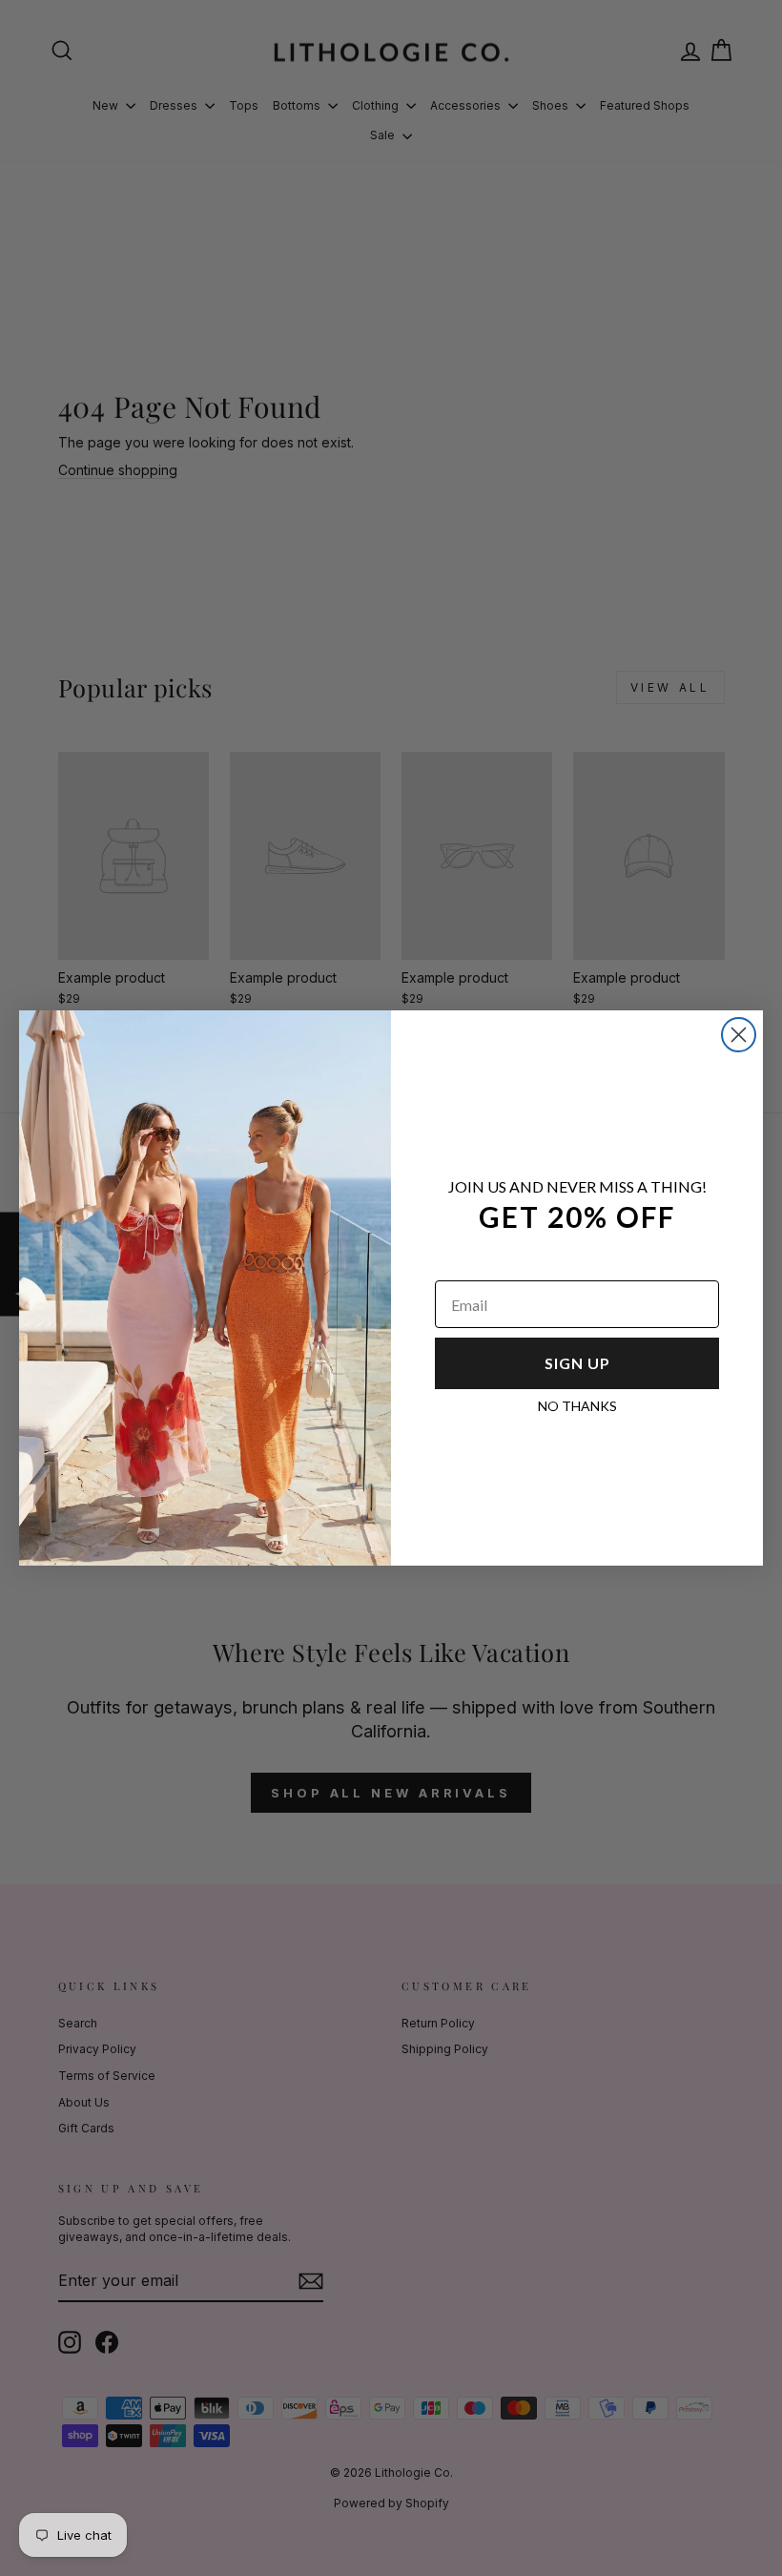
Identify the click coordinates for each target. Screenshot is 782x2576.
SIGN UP (577, 1363)
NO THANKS (577, 1406)
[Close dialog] (739, 1035)
